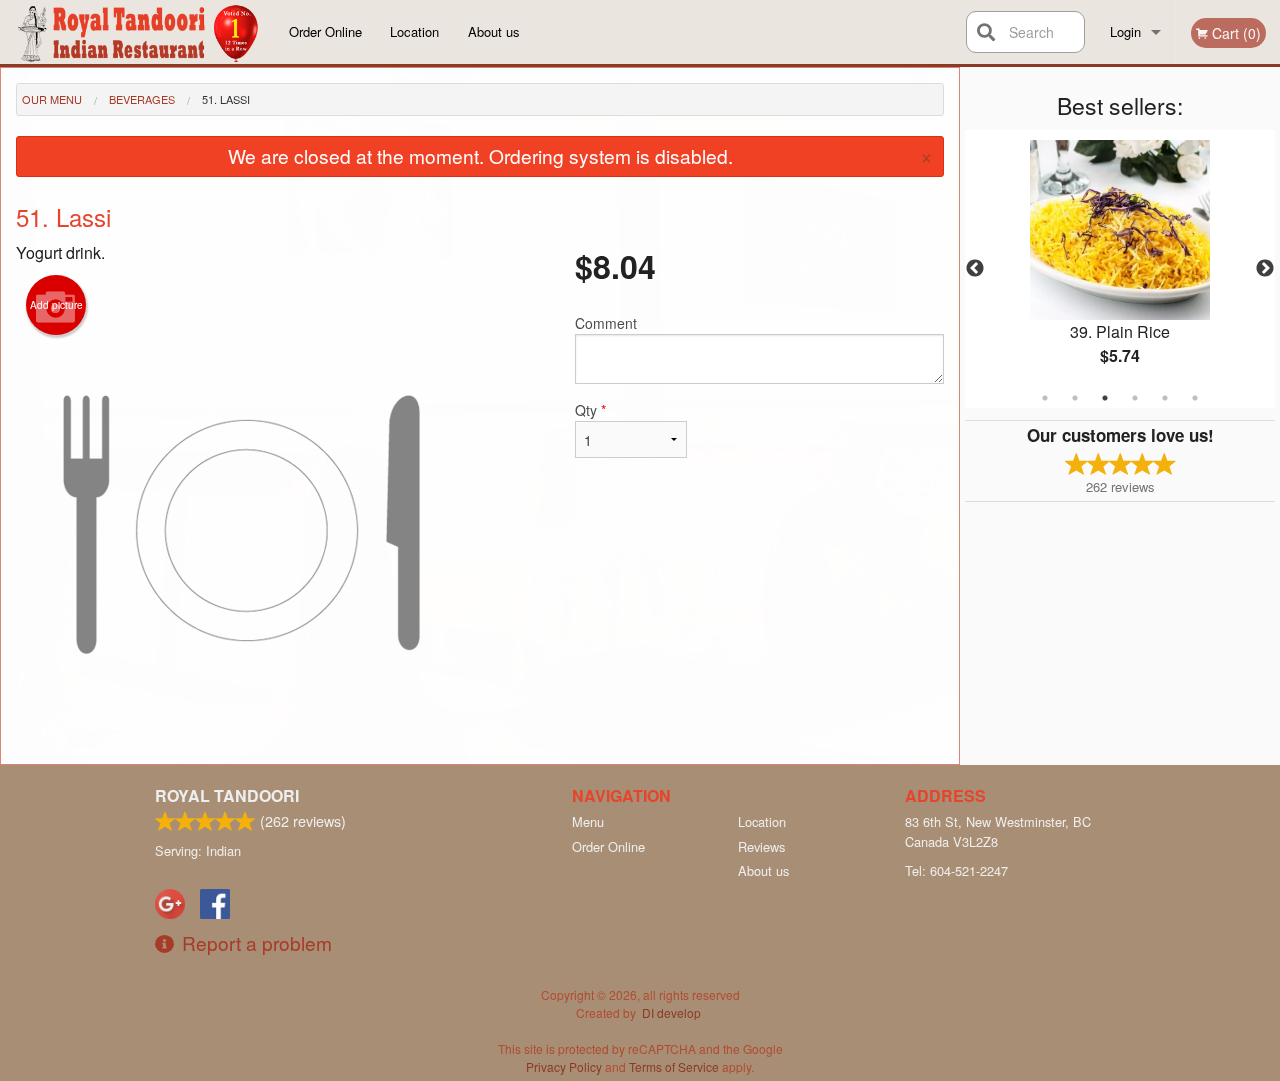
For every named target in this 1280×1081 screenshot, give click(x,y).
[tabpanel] (1120, 269)
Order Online (325, 31)
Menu (588, 821)
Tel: (956, 870)
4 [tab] (1135, 398)
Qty (590, 410)
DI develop (671, 1012)
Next (1265, 269)
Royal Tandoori (227, 795)
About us (494, 31)
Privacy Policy (564, 1066)
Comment (606, 323)
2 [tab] (1075, 398)
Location (414, 31)
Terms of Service (674, 1066)
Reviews (761, 846)
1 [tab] (1045, 398)
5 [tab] (1165, 398)
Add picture (56, 305)
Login (1125, 31)
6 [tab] (1195, 398)
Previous (975, 269)
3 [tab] (1105, 398)
